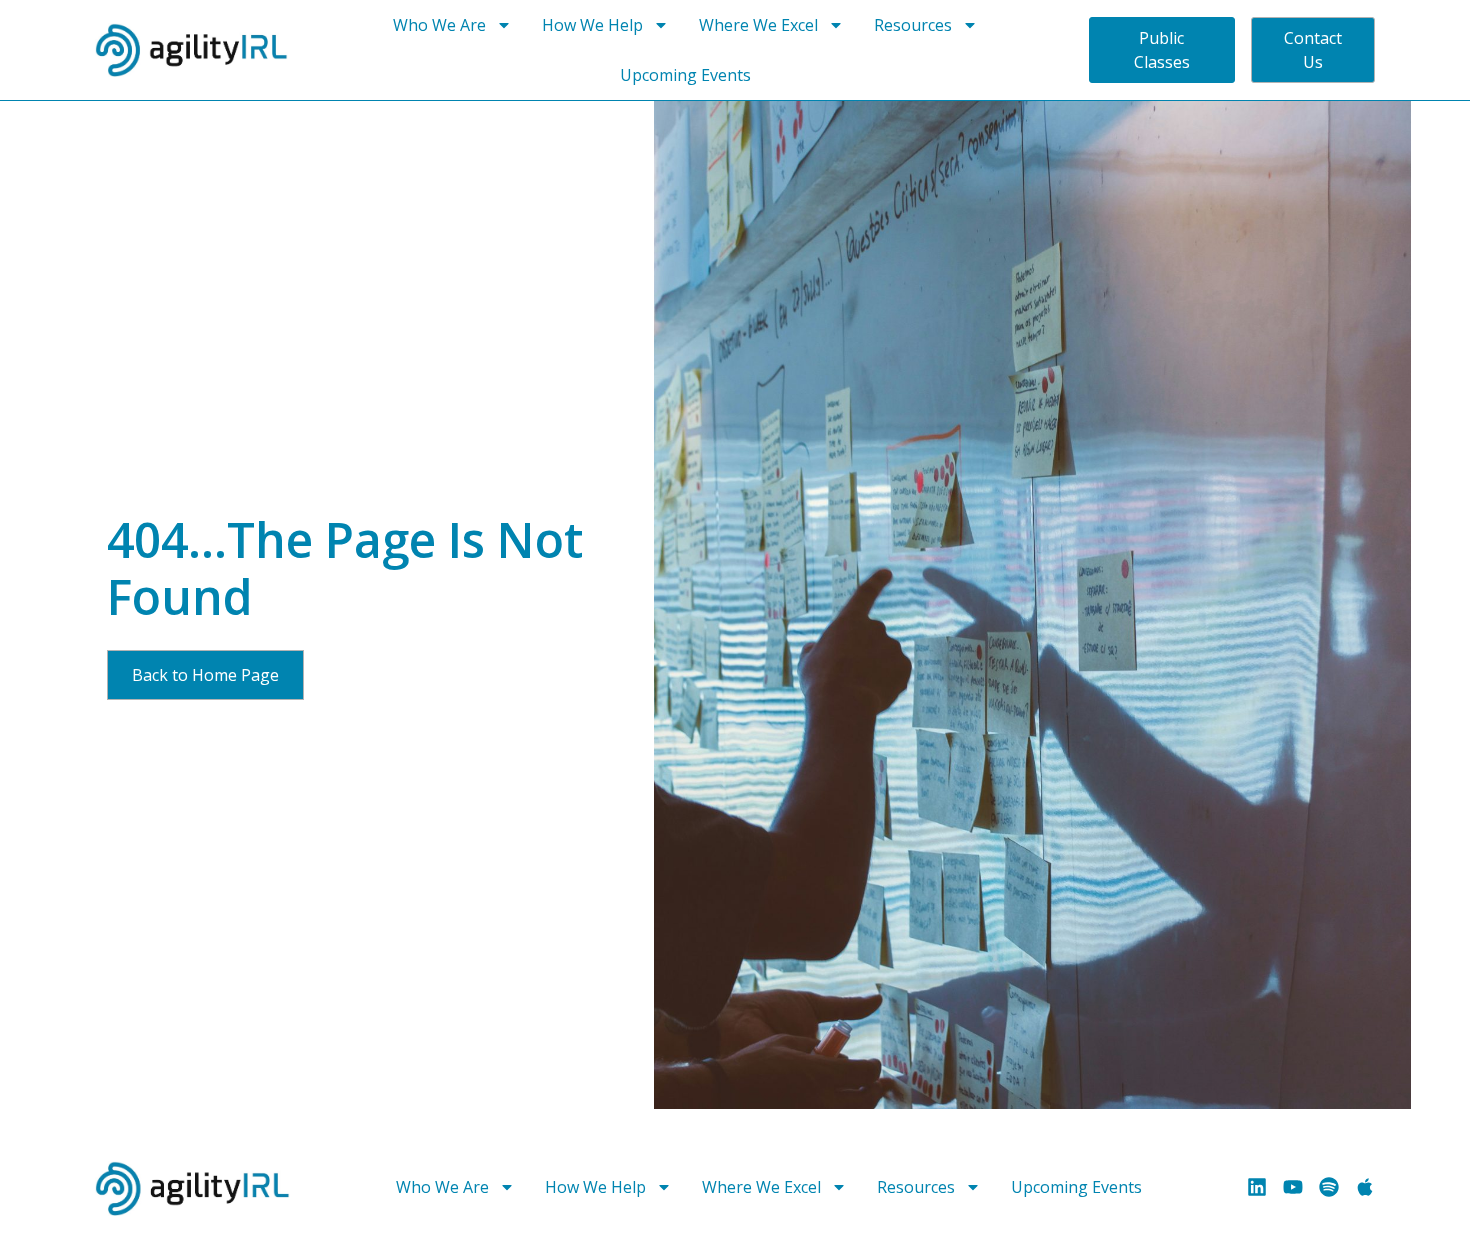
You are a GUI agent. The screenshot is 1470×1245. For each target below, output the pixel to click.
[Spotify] (1329, 1187)
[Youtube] (1293, 1187)
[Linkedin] (1257, 1187)
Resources (913, 25)
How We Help (592, 25)
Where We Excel (758, 25)
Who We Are (439, 25)
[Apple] (1365, 1187)
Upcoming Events (685, 75)
